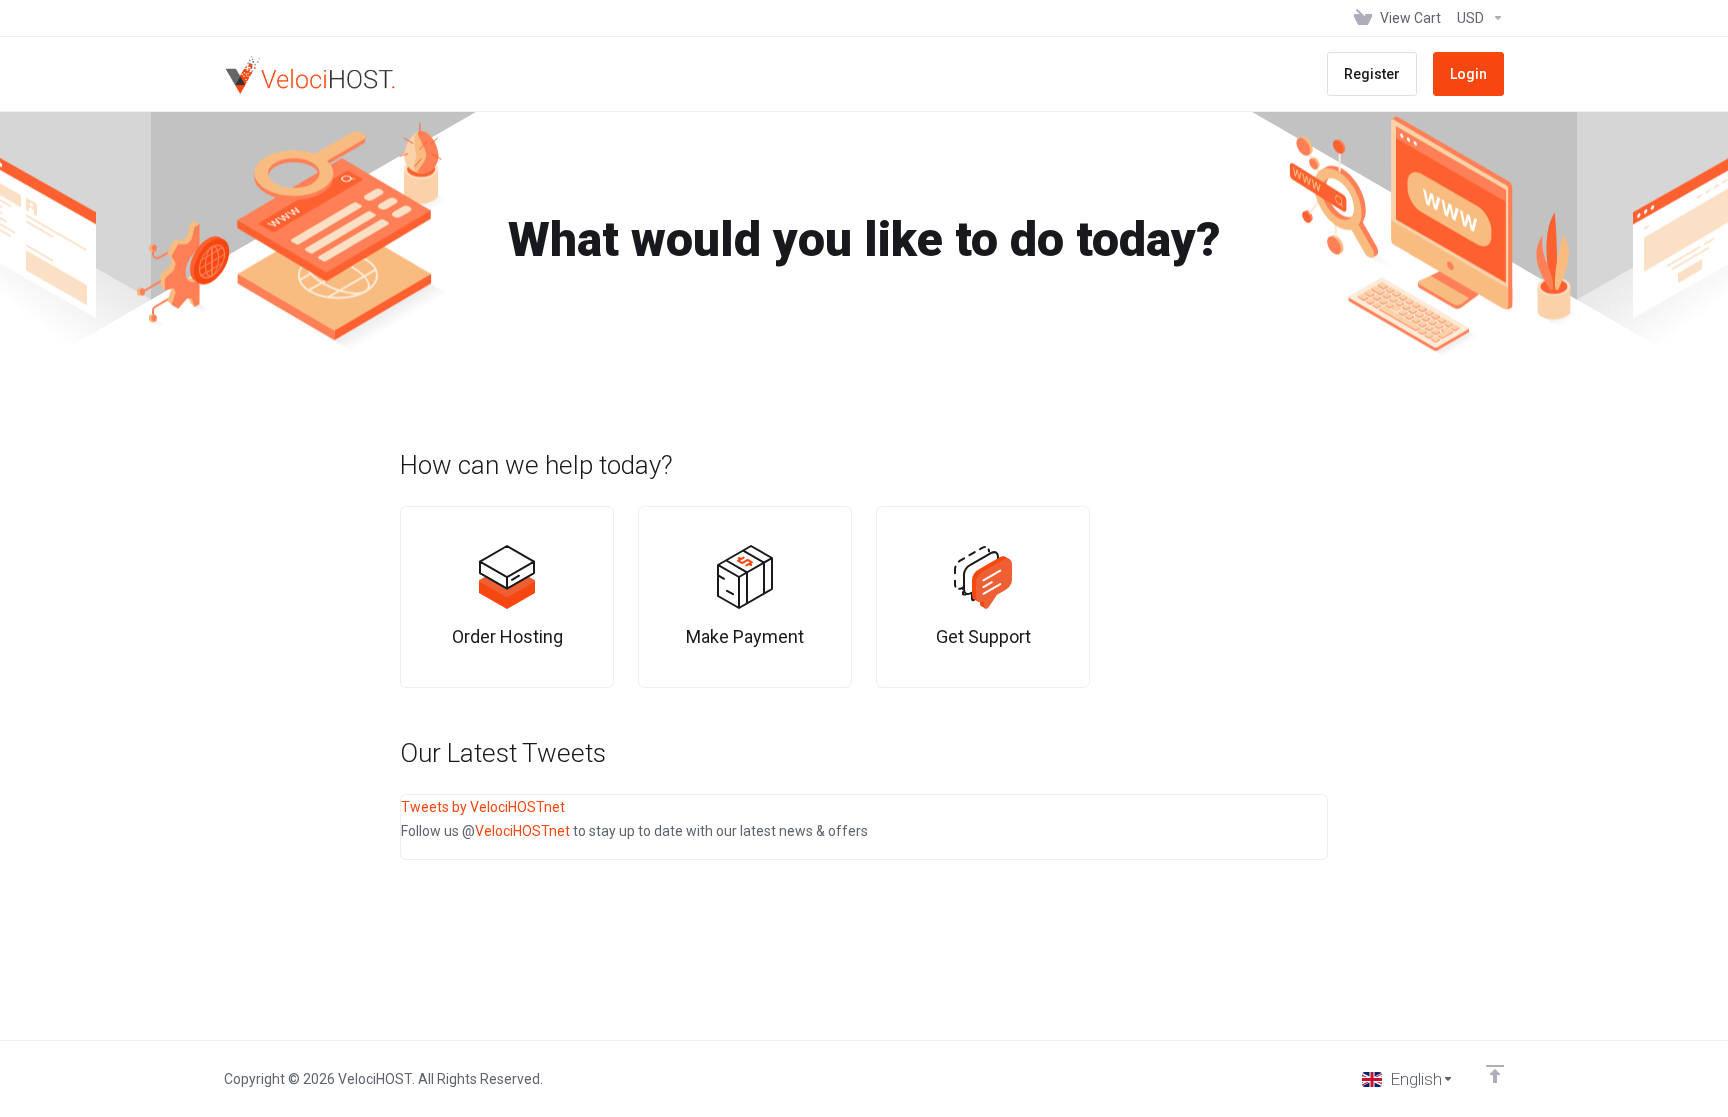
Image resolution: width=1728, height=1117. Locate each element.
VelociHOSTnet (522, 831)
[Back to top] (1495, 1074)
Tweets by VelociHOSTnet (483, 807)
